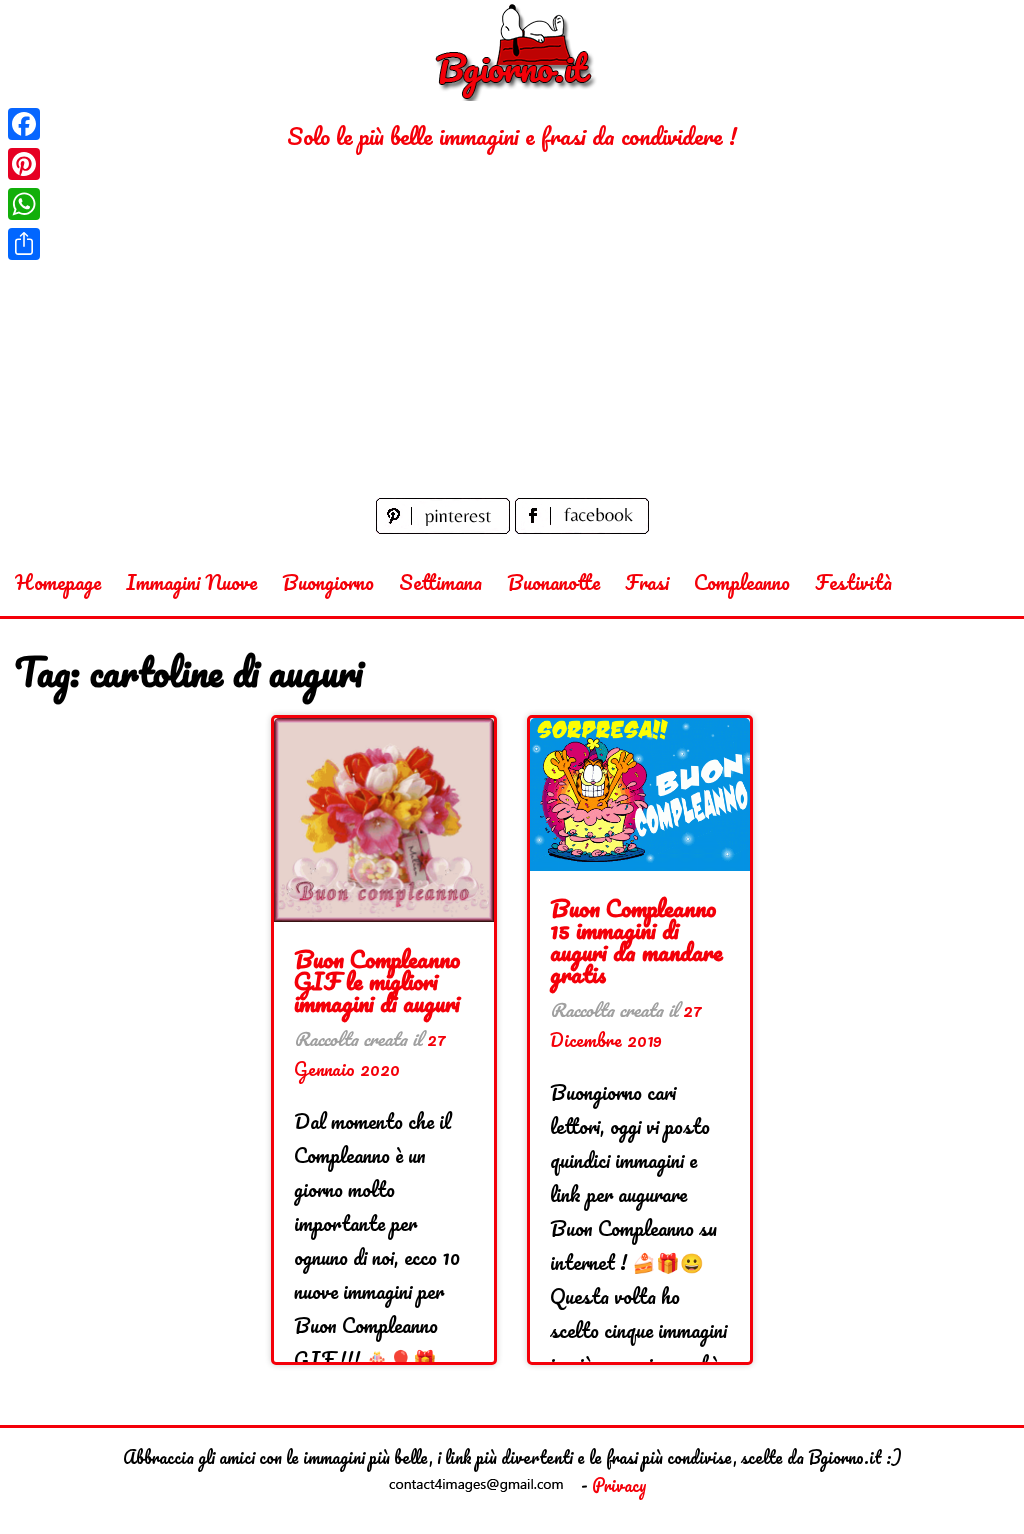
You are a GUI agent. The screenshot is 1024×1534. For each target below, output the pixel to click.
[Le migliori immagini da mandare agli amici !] (512, 50)
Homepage (58, 582)
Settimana (440, 582)
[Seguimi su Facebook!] (582, 526)
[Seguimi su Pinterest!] (445, 526)
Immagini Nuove (191, 582)
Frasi (647, 582)
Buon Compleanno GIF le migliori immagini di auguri (377, 980)
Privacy (619, 1485)
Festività (853, 582)
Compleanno (742, 582)
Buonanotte (553, 582)
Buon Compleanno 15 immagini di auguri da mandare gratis (636, 940)
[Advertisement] (512, 343)
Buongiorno (328, 582)
